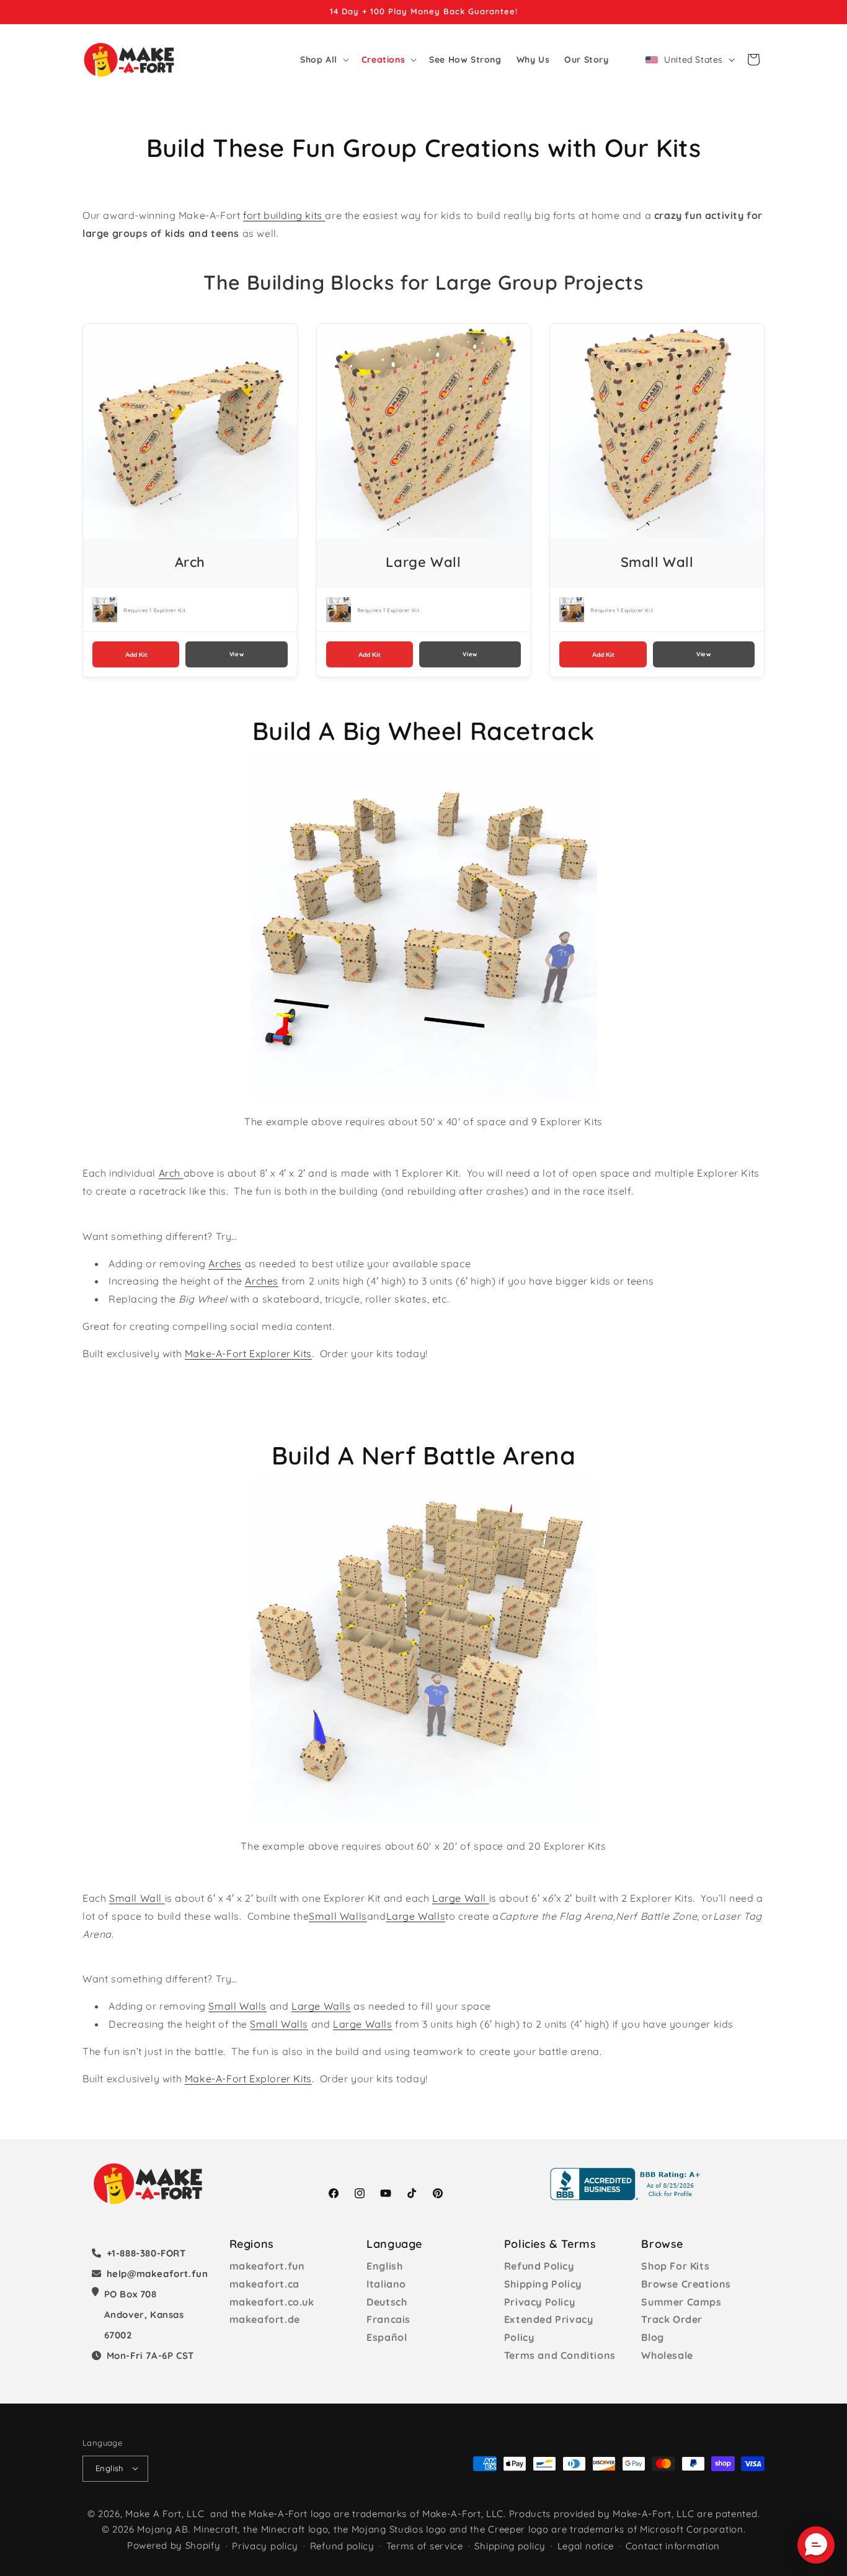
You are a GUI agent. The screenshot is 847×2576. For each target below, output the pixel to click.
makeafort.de (265, 2319)
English (384, 2266)
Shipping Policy (543, 2284)
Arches (225, 1263)
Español (387, 2337)
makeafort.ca (264, 2284)
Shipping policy (510, 2546)
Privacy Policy (539, 2302)
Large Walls (416, 1916)
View (237, 654)
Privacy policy (265, 2546)
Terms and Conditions (560, 2355)
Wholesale (667, 2355)
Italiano (386, 2284)
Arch (171, 1173)
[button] (323, 60)
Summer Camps (681, 2302)
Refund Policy (539, 2266)
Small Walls (338, 1916)
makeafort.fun (267, 2266)
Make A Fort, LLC (165, 2513)
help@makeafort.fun (157, 2274)
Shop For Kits (675, 2266)
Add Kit (136, 655)
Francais (388, 2319)
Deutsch (387, 2302)
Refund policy (342, 2546)
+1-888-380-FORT (146, 2253)
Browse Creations (686, 2284)
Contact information (673, 2546)
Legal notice (586, 2546)
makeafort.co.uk (272, 2302)
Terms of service (425, 2546)
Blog (652, 2337)
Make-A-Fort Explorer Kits (248, 1353)
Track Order (672, 2319)
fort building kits (284, 215)
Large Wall (461, 1898)
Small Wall (137, 1898)
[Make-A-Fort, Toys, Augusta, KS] (627, 2184)
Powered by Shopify (174, 2545)
